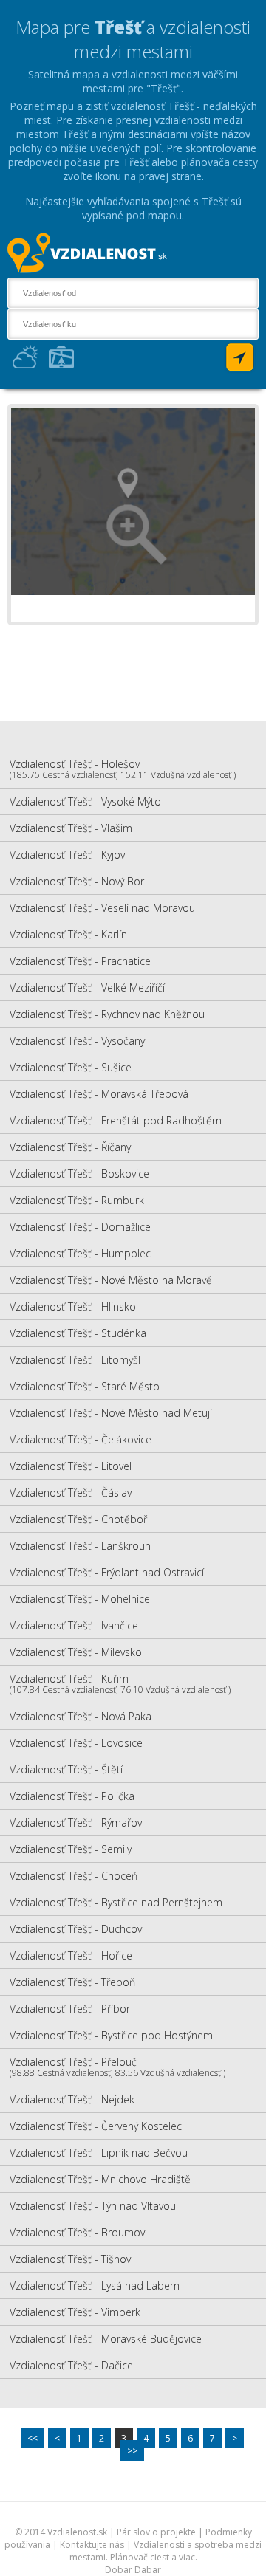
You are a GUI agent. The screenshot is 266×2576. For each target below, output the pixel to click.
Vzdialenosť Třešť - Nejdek (72, 2099)
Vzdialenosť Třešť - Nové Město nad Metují (111, 1413)
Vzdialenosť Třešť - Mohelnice (80, 1599)
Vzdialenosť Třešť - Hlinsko (73, 1306)
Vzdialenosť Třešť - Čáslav (71, 1493)
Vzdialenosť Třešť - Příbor (70, 2009)
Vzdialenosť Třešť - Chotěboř (78, 1519)
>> (132, 2451)
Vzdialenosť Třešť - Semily (71, 1849)
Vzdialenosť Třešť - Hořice (71, 1955)
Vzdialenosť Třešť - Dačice (71, 2365)
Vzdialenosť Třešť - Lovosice (76, 1743)
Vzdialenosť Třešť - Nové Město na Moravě (111, 1280)
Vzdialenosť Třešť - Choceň (74, 1876)
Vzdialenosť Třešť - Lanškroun (80, 1546)
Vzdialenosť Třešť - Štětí (66, 1769)
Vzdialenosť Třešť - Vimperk (75, 2312)
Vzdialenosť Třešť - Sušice (71, 1067)
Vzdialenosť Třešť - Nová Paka (81, 1716)
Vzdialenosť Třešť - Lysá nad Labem (95, 2285)
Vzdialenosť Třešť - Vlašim (71, 828)
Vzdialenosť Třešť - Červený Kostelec (96, 2126)
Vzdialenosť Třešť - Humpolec (80, 1253)
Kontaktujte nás (92, 2545)
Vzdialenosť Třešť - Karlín (68, 934)
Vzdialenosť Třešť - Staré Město (85, 1386)
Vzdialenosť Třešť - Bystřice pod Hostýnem (111, 2035)
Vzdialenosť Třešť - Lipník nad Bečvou (99, 2153)
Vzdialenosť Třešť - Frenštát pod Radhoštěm (116, 1120)
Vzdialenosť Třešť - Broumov (77, 2232)
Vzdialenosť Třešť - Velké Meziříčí (87, 988)
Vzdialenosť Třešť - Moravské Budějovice (106, 2339)
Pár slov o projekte (156, 2532)
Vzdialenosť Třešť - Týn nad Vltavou (93, 2206)
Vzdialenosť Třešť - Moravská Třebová (99, 1094)
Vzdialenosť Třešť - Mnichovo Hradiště (100, 2179)
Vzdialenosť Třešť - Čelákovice (81, 1439)
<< (33, 2438)
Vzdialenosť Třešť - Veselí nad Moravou (102, 908)
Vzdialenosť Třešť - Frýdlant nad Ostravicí (107, 1572)
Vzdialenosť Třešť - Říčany (70, 1147)
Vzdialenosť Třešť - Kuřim (120, 1684)
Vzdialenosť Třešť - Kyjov (67, 855)
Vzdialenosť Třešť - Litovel (71, 1466)
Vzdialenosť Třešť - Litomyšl (75, 1360)
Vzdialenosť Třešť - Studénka (78, 1333)
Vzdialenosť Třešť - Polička (72, 1796)
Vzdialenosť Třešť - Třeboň (72, 1982)
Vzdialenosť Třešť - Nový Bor (77, 881)
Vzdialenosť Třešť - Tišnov (70, 2259)
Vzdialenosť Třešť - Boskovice (79, 1174)
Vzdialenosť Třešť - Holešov (123, 769)
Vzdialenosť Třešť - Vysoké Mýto (85, 801)
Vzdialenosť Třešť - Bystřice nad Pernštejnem (116, 1902)
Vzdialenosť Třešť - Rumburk (77, 1200)
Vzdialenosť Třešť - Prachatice (80, 961)
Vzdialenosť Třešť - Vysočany (77, 1041)
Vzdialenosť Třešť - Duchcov (76, 1929)
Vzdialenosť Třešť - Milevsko (76, 1652)
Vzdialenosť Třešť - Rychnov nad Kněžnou (107, 1014)
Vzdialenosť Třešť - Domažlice (80, 1227)
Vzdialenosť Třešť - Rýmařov (76, 1823)
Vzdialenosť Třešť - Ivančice (74, 1625)
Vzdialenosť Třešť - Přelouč (117, 2067)
